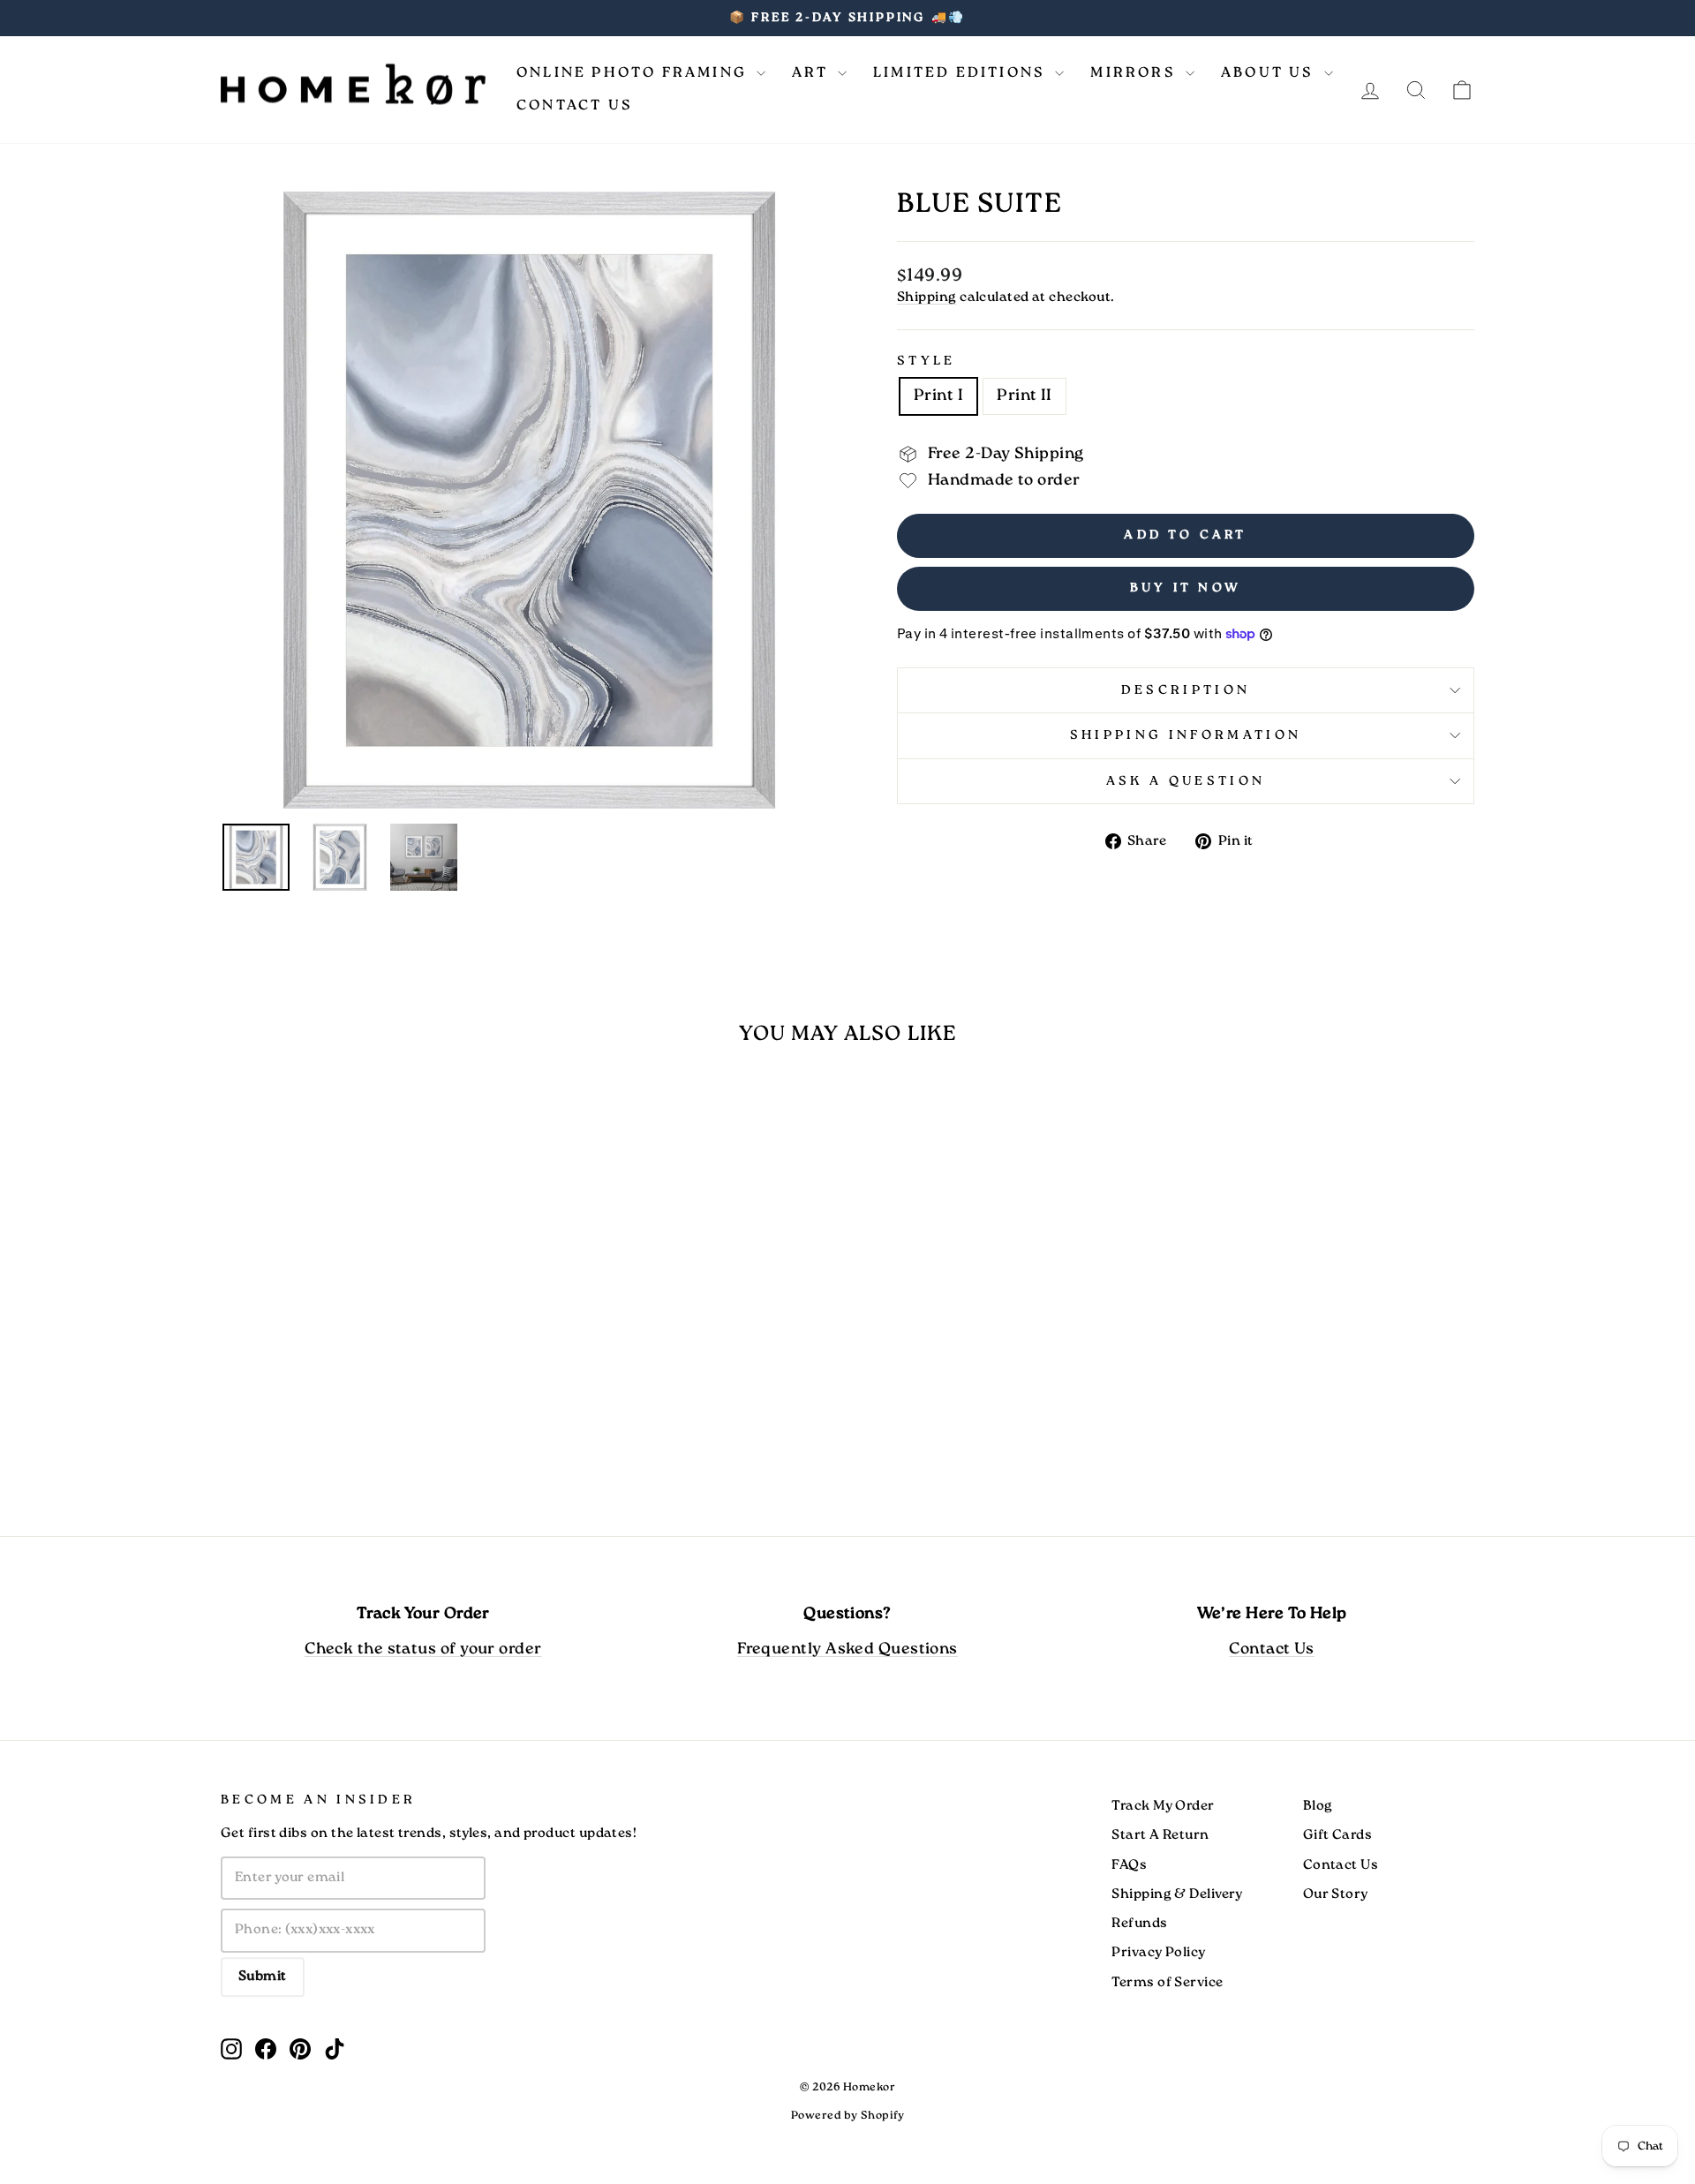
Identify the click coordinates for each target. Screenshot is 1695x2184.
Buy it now (1186, 588)
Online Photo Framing (634, 73)
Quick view (370, 1367)
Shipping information (1186, 735)
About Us (1270, 73)
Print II (1025, 396)
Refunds (1139, 1924)
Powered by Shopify (847, 2116)
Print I (938, 396)
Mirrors (1136, 73)
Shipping (927, 297)
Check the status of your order (423, 1649)
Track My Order (1163, 1806)
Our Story (1336, 1894)
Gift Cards (1338, 1835)
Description (1186, 690)
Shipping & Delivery (1177, 1894)
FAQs (1129, 1865)
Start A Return (1160, 1835)
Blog (1318, 1806)
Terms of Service (1167, 1983)
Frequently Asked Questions (847, 1649)
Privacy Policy (1158, 1953)
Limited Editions (962, 73)
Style (927, 361)
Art (813, 73)
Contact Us (575, 105)
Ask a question (1186, 781)
